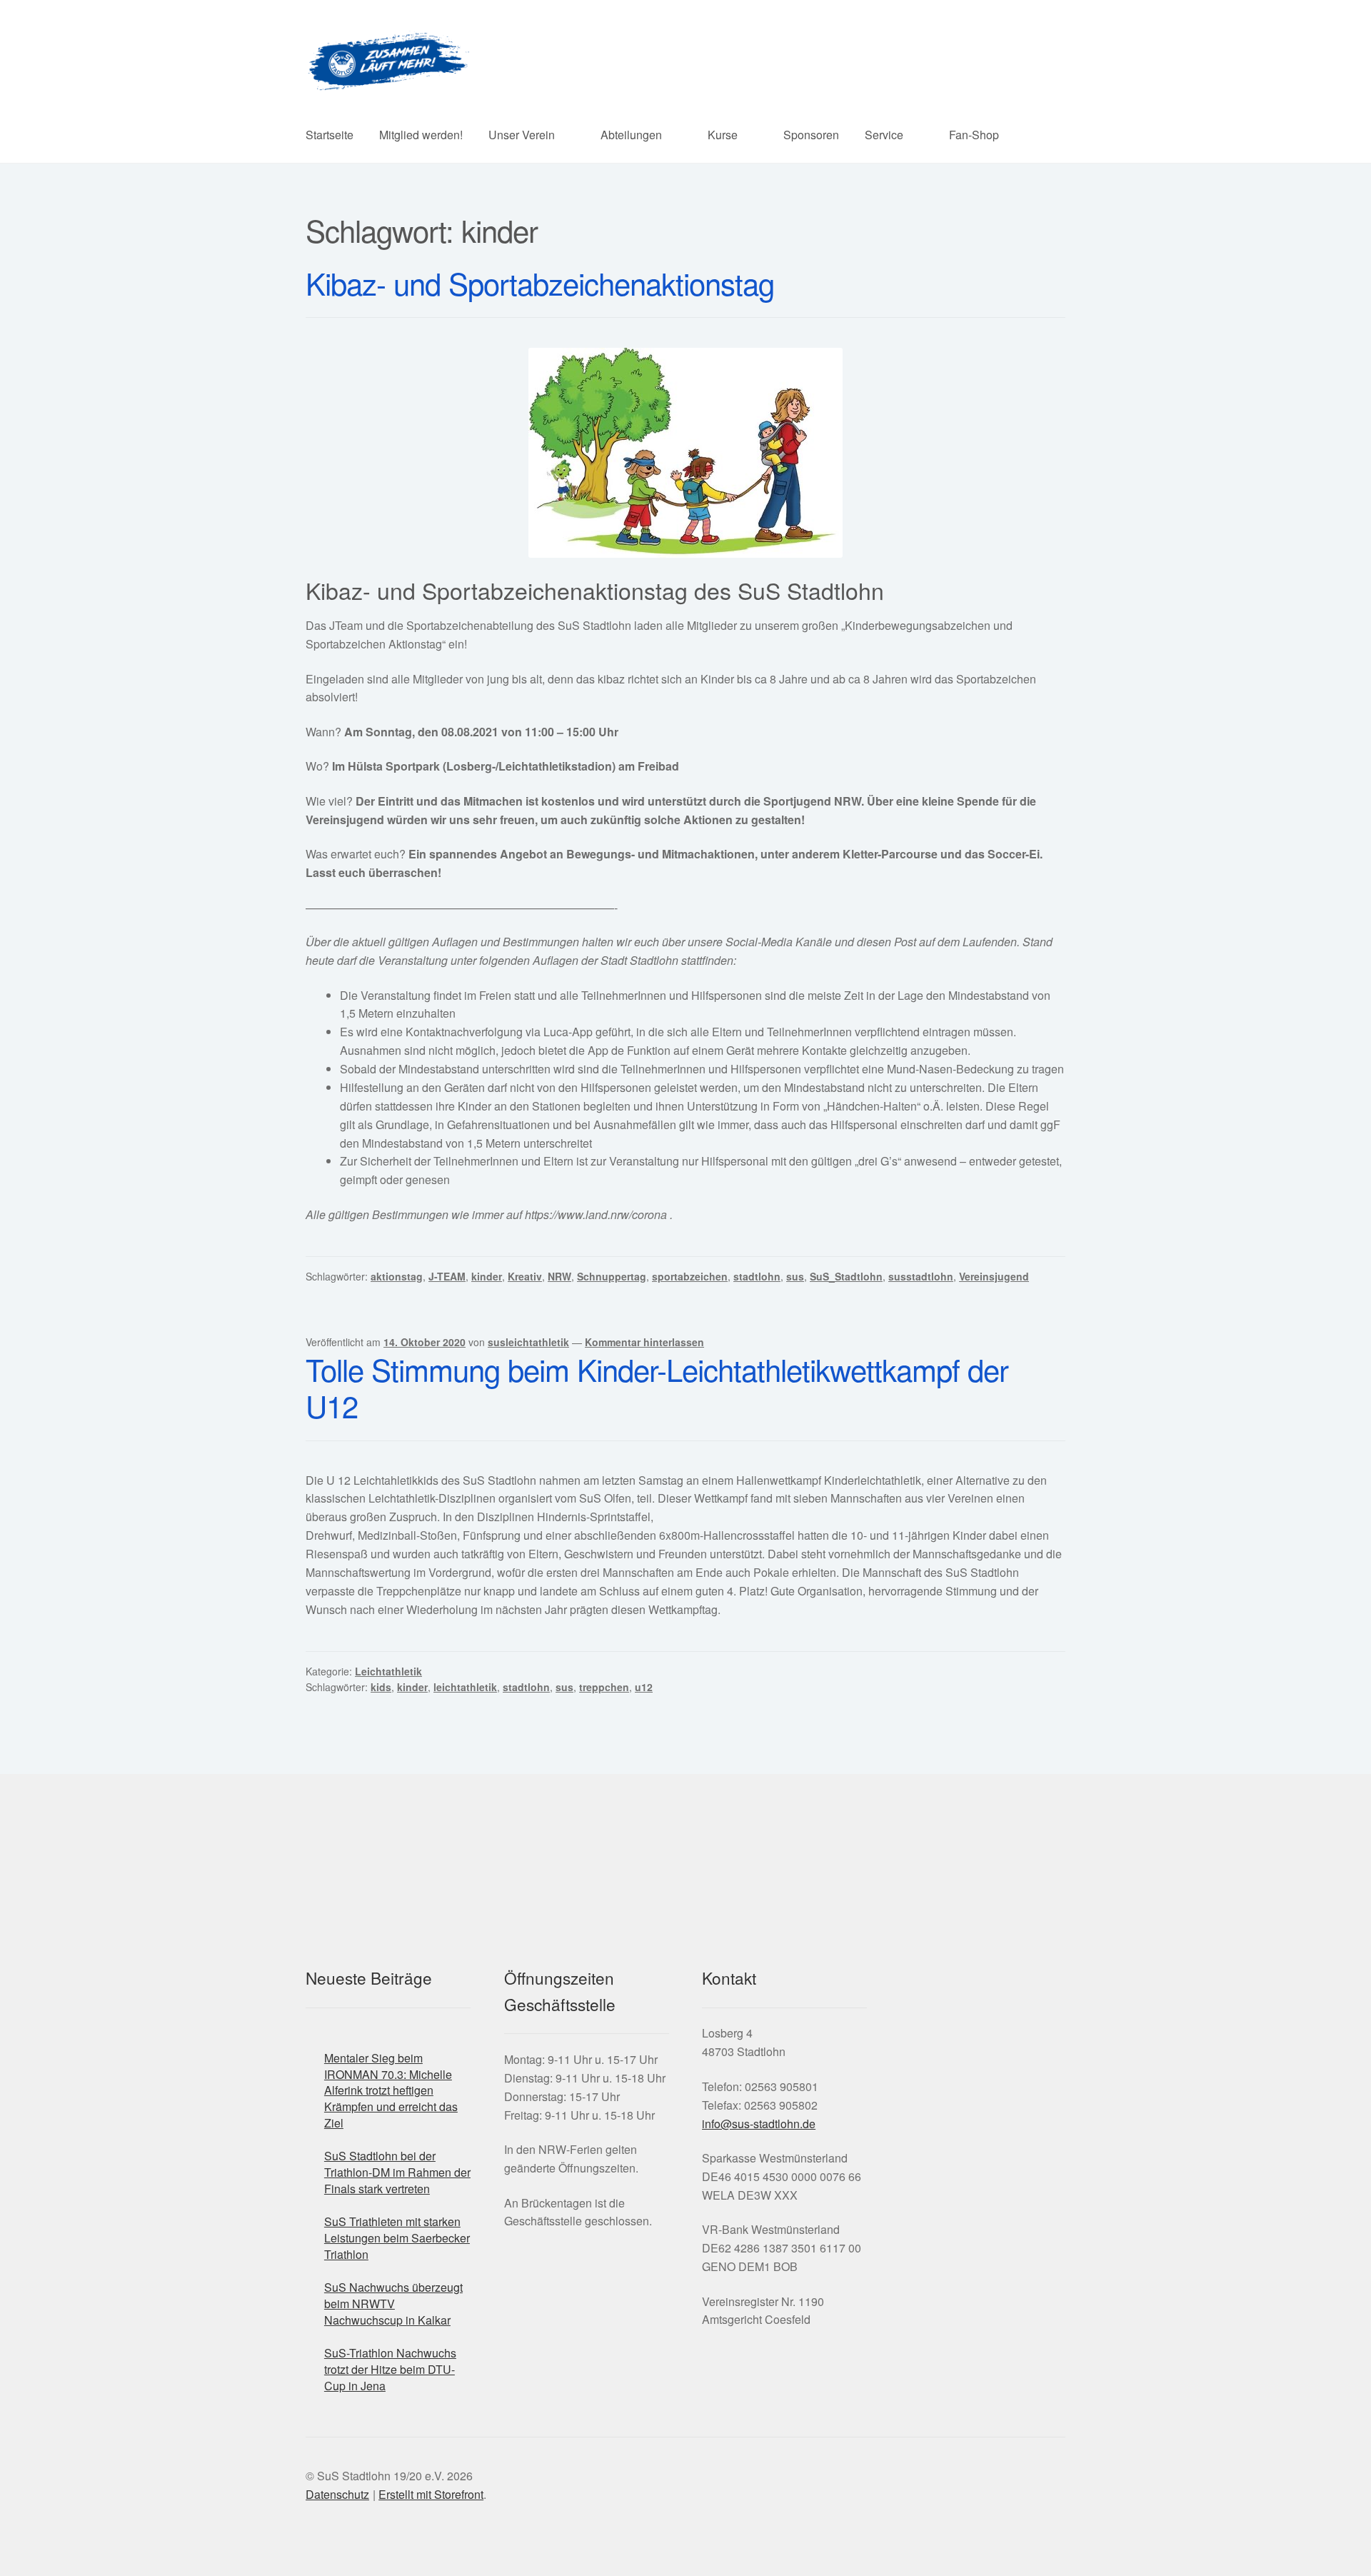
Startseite (330, 135)
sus (795, 1276)
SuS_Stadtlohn (846, 1276)
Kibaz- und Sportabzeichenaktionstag (540, 283)
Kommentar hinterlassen (644, 1342)
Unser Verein (522, 135)
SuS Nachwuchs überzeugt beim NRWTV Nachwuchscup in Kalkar (393, 2303)
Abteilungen (631, 135)
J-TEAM (447, 1276)
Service (884, 135)
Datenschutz (337, 2494)
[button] (878, 2074)
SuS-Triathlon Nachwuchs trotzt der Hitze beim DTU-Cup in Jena (390, 2369)
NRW (559, 1276)
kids (381, 1687)
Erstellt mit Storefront (431, 2494)
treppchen (604, 1687)
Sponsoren (811, 135)
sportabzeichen (690, 1276)
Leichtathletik (388, 1671)
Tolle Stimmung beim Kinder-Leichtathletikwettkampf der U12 (657, 1387)
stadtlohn (757, 1276)
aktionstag (397, 1276)
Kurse (723, 135)
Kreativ (525, 1276)
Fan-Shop (974, 135)
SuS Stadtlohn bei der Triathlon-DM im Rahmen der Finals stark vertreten (397, 2172)
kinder (487, 1276)
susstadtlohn (921, 1276)
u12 (644, 1687)
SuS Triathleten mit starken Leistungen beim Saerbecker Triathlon (397, 2237)
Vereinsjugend (994, 1276)
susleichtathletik (528, 1342)
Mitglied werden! (421, 135)
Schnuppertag (612, 1276)
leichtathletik (465, 1687)
